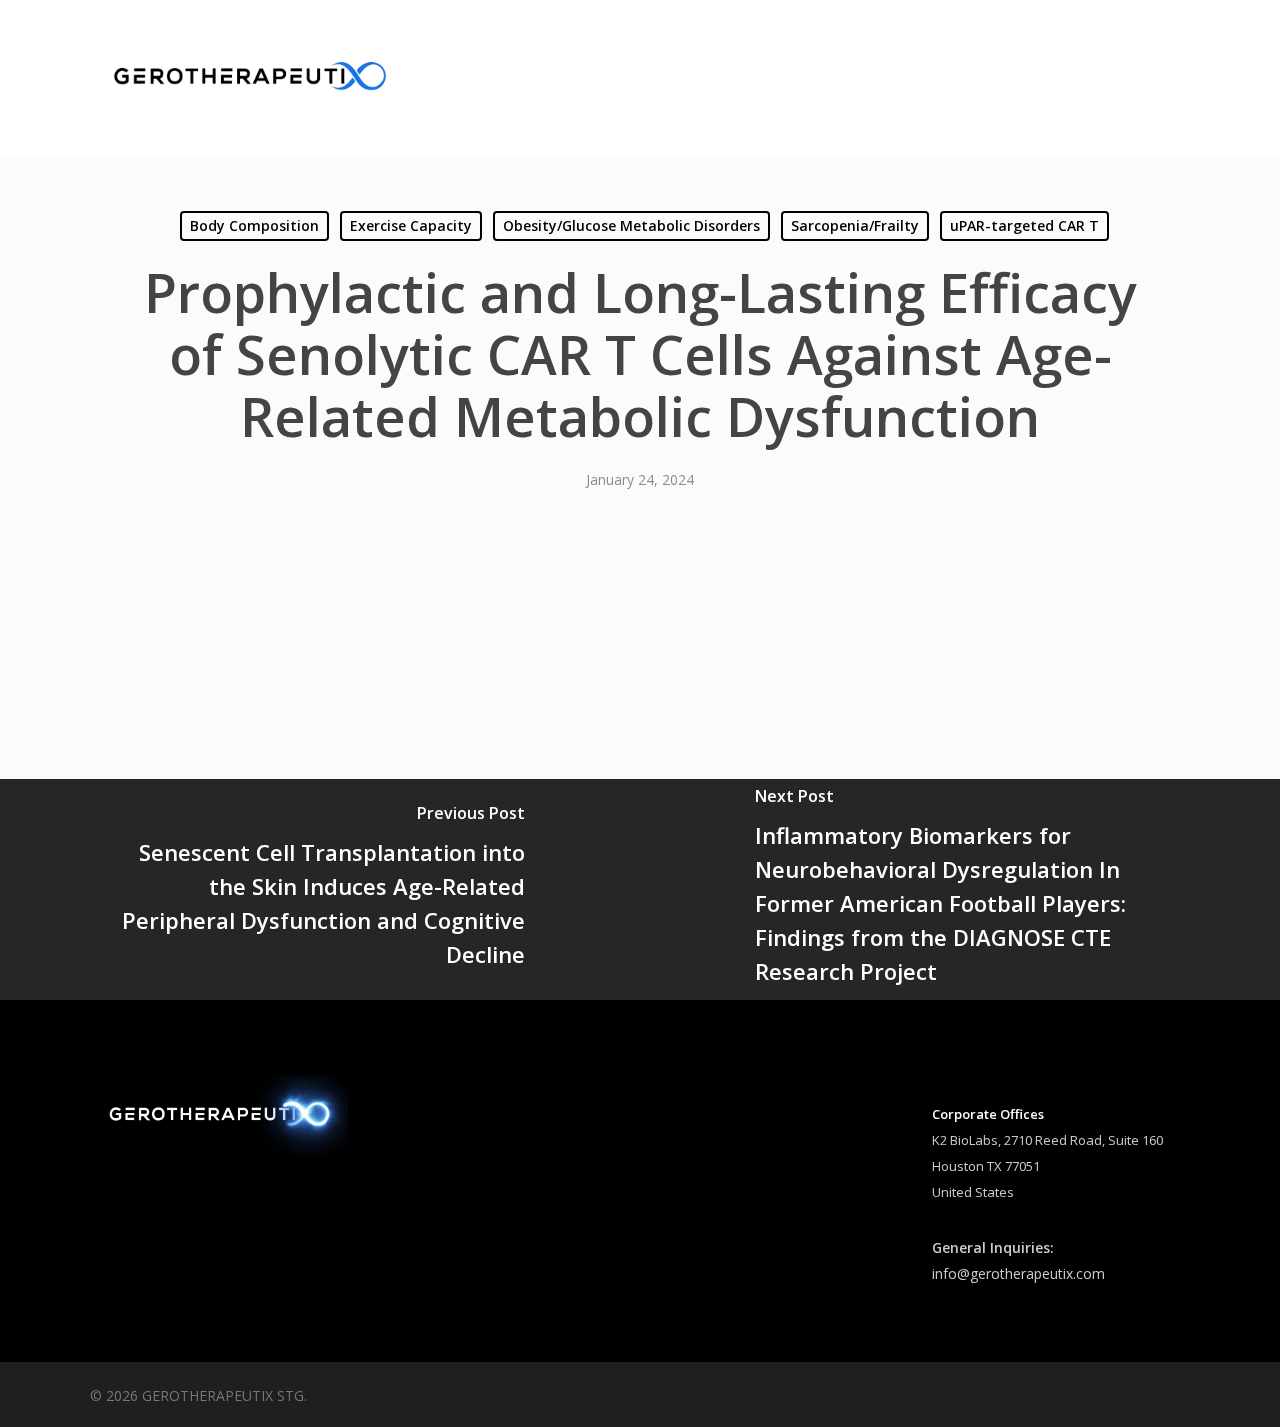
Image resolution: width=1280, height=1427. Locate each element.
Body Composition (254, 225)
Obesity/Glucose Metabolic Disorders (631, 225)
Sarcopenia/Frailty (855, 225)
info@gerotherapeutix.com (1018, 1273)
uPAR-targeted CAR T (1024, 225)
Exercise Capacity (411, 225)
